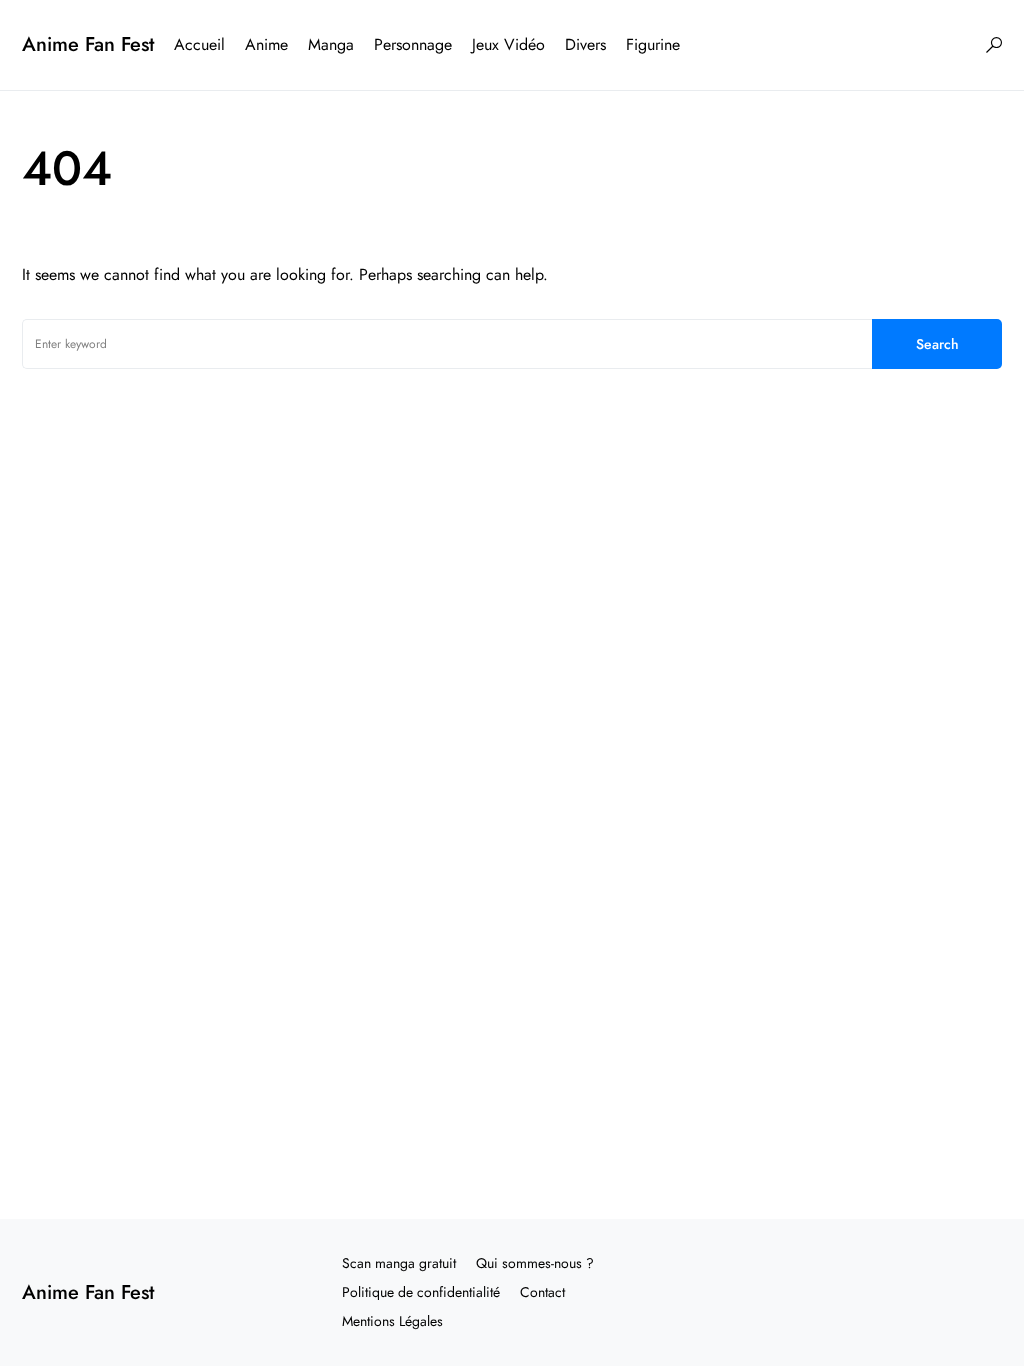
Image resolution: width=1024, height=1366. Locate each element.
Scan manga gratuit (399, 1263)
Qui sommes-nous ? (535, 1263)
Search (937, 344)
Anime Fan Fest (88, 44)
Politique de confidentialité (421, 1292)
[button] (994, 45)
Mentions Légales (392, 1321)
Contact (542, 1292)
